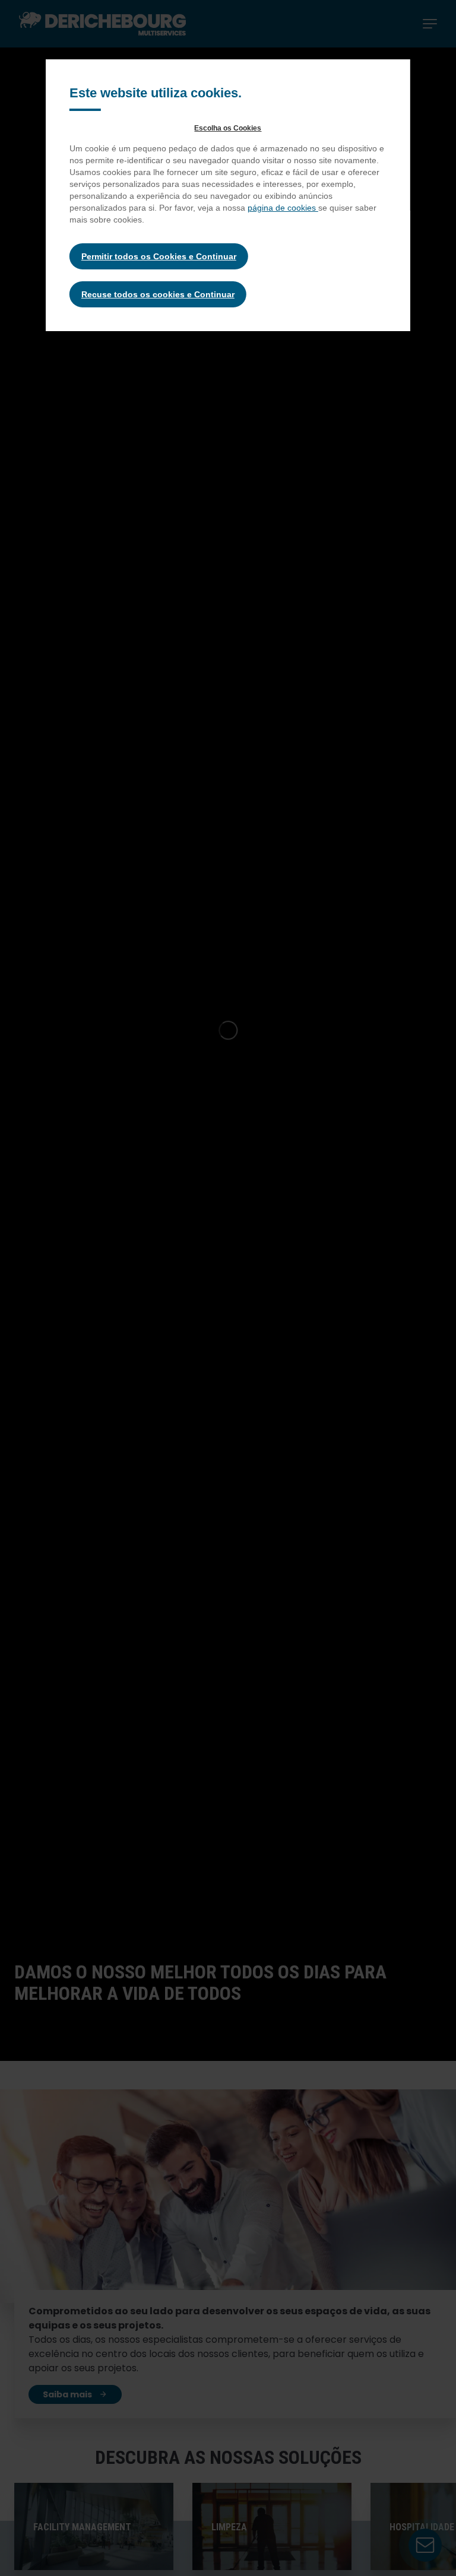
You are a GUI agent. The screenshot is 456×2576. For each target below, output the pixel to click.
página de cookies (283, 208)
